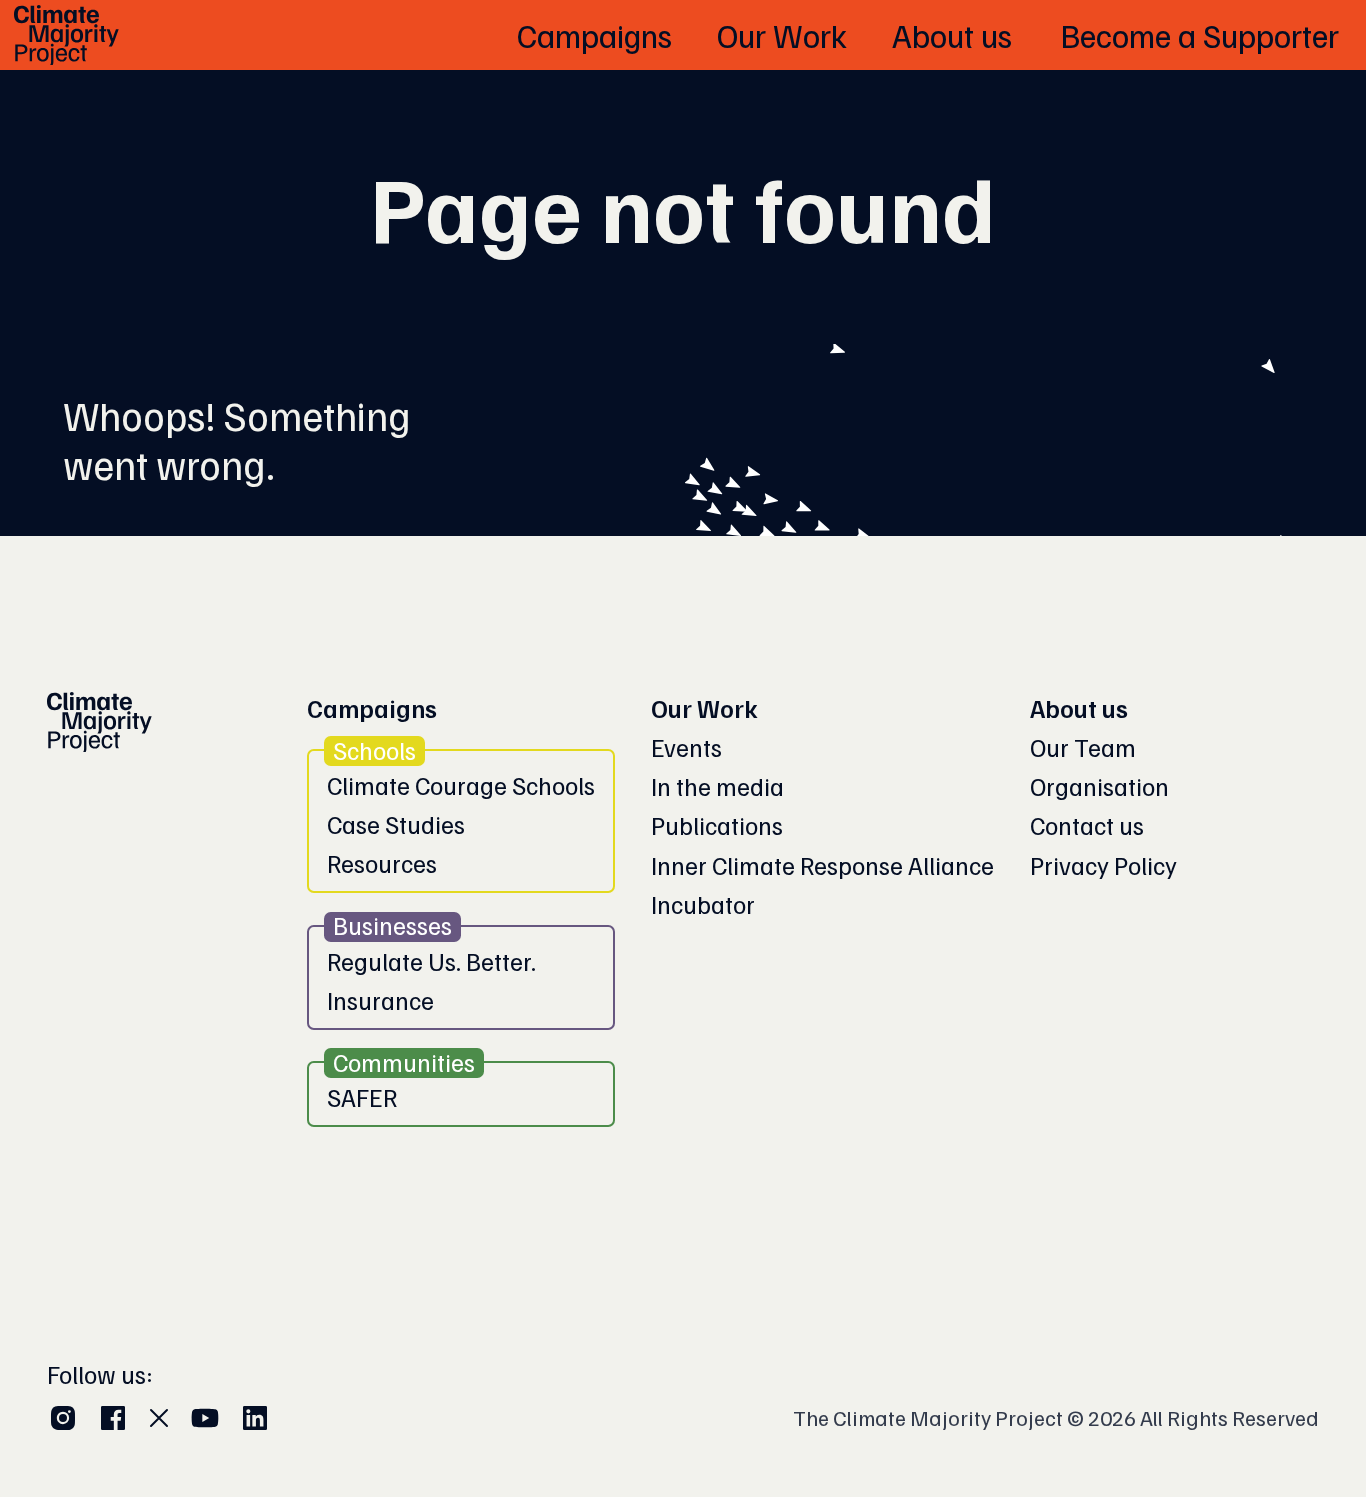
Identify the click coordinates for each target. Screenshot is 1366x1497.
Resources (382, 863)
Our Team (1083, 747)
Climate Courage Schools (461, 785)
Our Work (704, 708)
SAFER (362, 1097)
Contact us (1087, 825)
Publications (717, 825)
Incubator (703, 904)
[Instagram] (63, 1418)
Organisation (1099, 786)
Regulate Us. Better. (431, 961)
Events (686, 747)
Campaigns (372, 708)
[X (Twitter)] (159, 1418)
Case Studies (396, 824)
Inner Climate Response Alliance (822, 865)
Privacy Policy (1103, 865)
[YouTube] (205, 1418)
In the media (717, 786)
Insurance (380, 1000)
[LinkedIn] (255, 1418)
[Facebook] (113, 1418)
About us (1079, 708)
